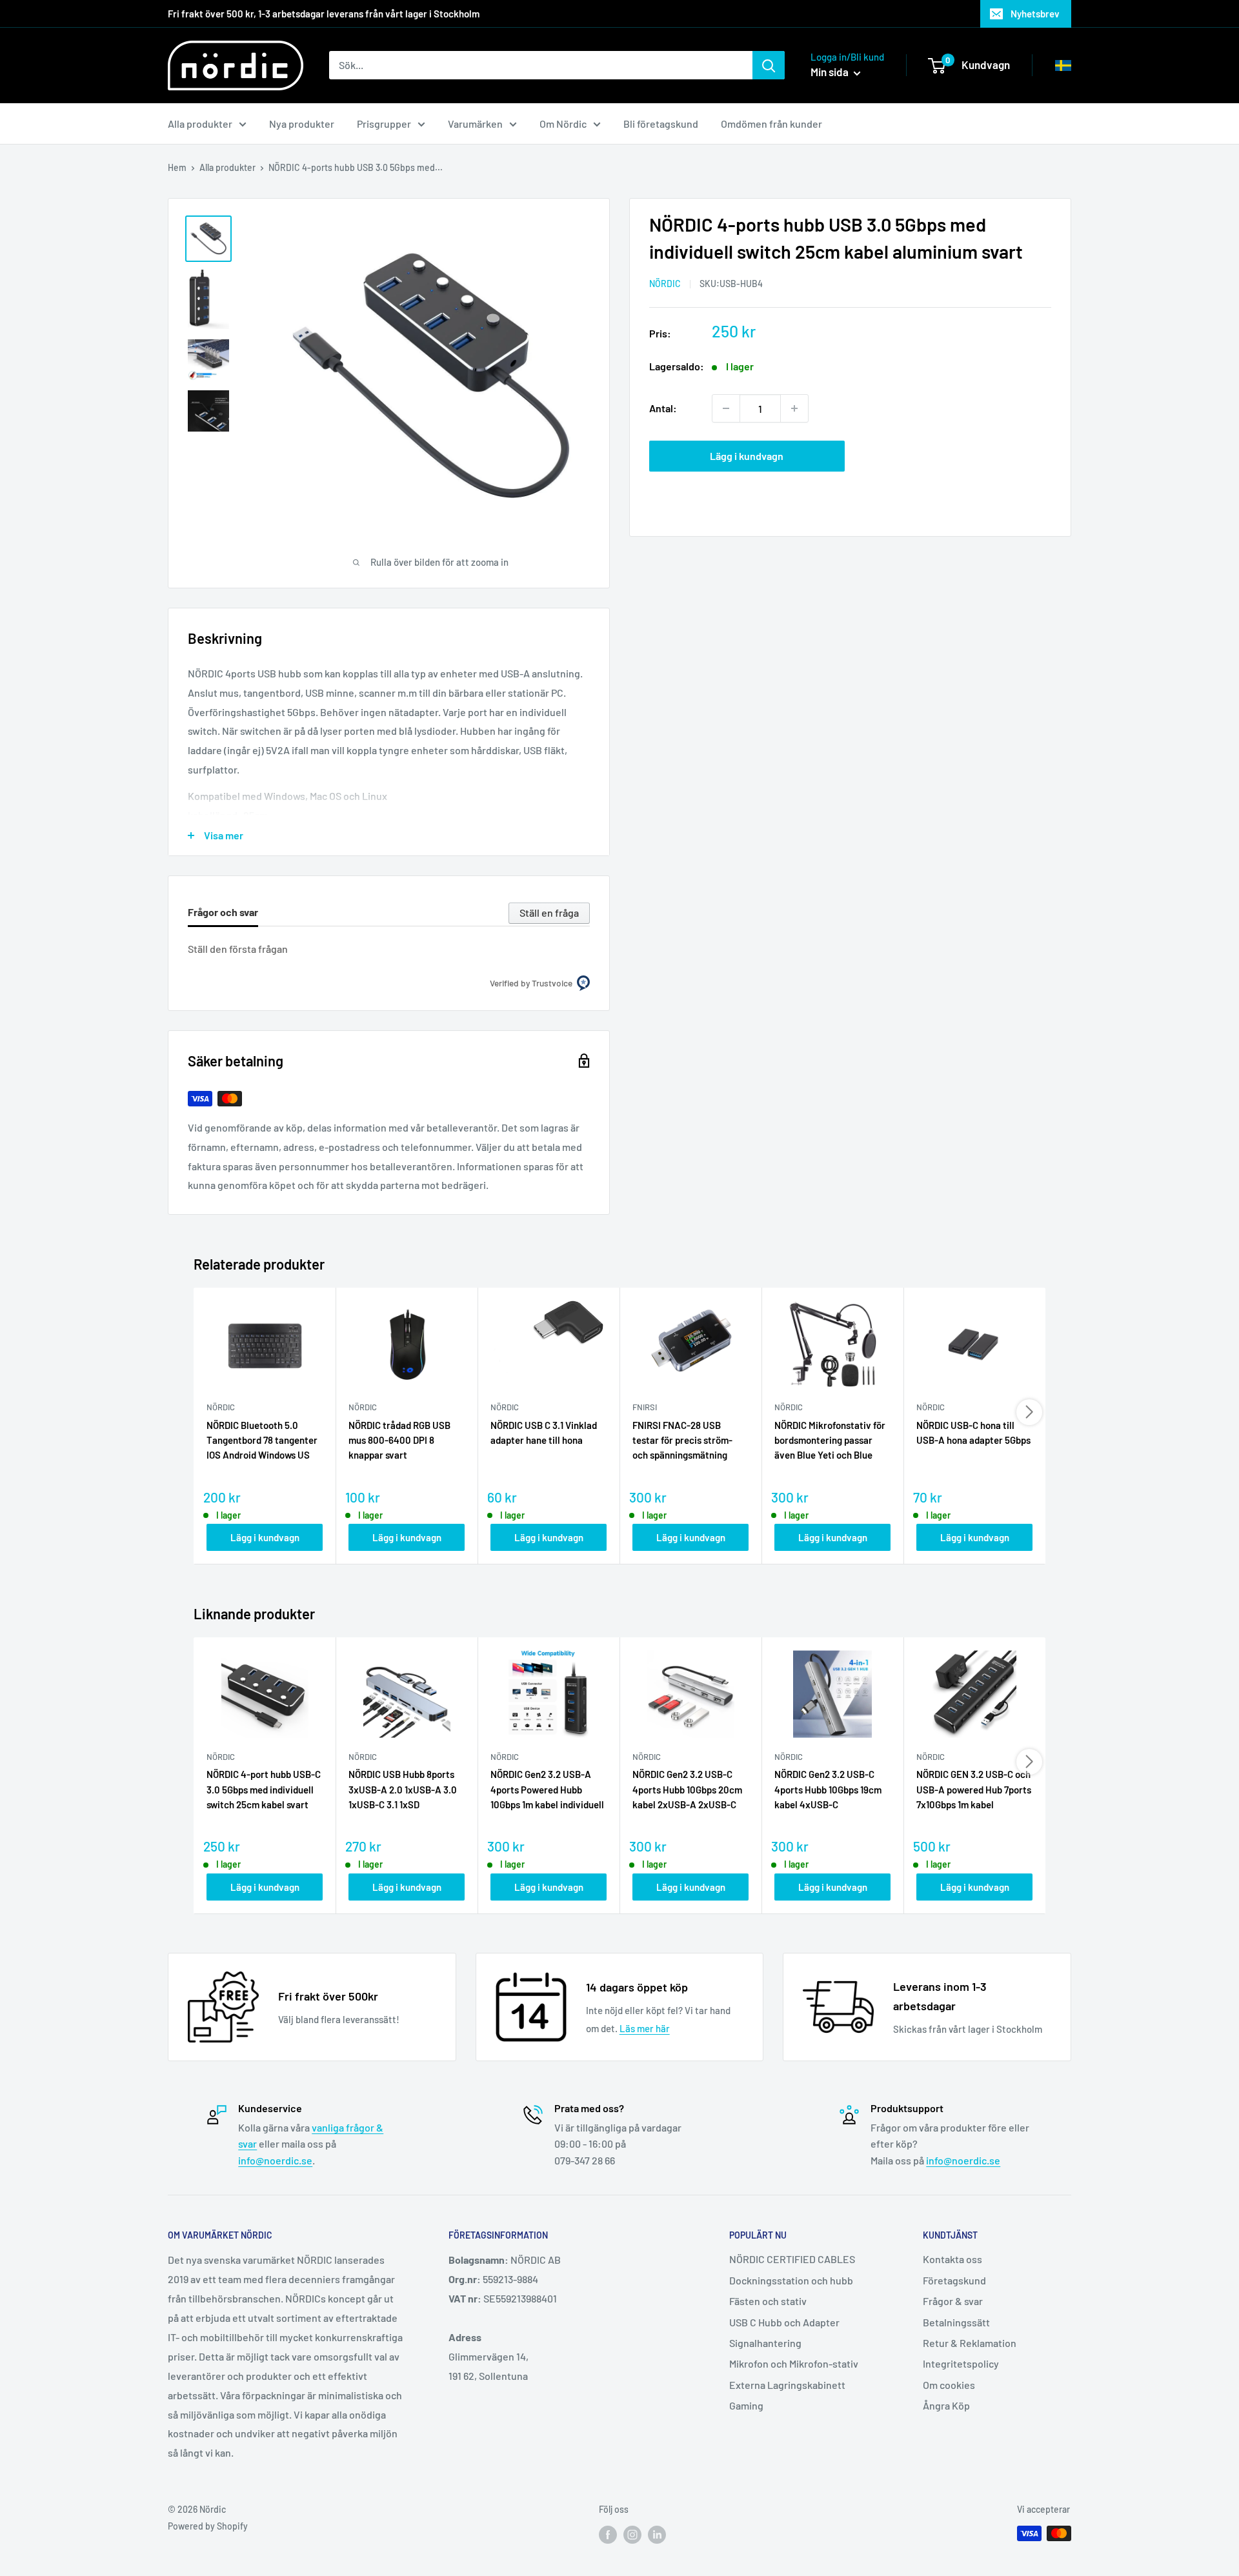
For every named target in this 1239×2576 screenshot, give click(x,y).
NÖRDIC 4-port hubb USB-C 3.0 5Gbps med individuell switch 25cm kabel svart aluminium (264, 1790)
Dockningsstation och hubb (791, 2280)
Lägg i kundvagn (747, 456)
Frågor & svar (953, 2301)
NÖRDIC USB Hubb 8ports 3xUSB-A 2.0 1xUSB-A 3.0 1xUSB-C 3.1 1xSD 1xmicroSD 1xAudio (403, 1790)
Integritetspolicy (961, 2363)
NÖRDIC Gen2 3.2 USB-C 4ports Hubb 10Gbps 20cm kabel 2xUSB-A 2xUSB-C (687, 1789)
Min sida (831, 72)
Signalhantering (765, 2343)
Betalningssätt (956, 2322)
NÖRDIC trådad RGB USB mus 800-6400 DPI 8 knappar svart (399, 1440)
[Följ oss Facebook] (608, 2535)
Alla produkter (200, 124)
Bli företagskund (661, 124)
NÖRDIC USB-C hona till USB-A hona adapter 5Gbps (973, 1433)
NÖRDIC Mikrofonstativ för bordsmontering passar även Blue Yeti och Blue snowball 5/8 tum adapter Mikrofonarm (830, 1441)
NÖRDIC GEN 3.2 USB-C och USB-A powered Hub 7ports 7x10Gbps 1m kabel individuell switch (974, 1790)
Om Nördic (563, 124)
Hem (177, 167)
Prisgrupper (384, 124)
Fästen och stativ (768, 2301)
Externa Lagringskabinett (787, 2385)
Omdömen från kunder (771, 124)
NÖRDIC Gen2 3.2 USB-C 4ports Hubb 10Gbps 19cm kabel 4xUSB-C (828, 1789)
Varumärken (475, 124)
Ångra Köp (946, 2405)
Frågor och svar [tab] (223, 912)
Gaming (746, 2405)
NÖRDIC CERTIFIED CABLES (792, 2259)
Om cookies (949, 2385)
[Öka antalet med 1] (794, 408)
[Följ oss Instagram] (632, 2535)
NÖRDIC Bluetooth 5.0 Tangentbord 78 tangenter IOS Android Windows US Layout (262, 1441)
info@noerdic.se (275, 2160)
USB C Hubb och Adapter (784, 2322)
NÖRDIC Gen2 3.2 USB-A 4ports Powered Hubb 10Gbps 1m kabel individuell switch (547, 1790)
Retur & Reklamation (970, 2343)
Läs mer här (645, 2028)
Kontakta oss (952, 2259)
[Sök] (769, 65)
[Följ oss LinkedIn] (657, 2535)
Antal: (663, 408)
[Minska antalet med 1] (726, 408)
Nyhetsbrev (1035, 14)
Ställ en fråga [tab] (549, 913)
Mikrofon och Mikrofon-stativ (794, 2363)
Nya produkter (302, 124)
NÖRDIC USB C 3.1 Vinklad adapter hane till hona (544, 1433)
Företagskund (954, 2280)
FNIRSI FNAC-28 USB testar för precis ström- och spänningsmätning (682, 1440)
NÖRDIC (665, 284)
